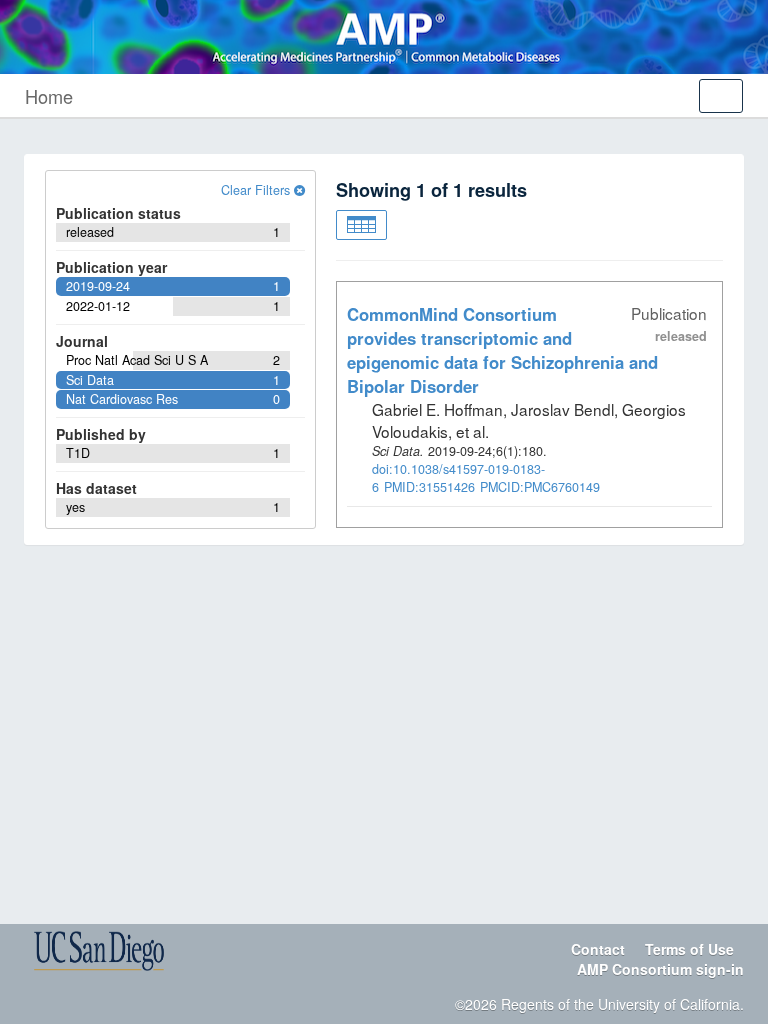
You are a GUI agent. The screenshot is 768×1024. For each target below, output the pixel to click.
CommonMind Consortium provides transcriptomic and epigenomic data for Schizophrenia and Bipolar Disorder (502, 350)
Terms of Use (689, 949)
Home (49, 96)
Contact (598, 949)
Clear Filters (257, 190)
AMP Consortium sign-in (660, 969)
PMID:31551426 (429, 487)
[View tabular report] (361, 225)
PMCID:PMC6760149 (540, 487)
